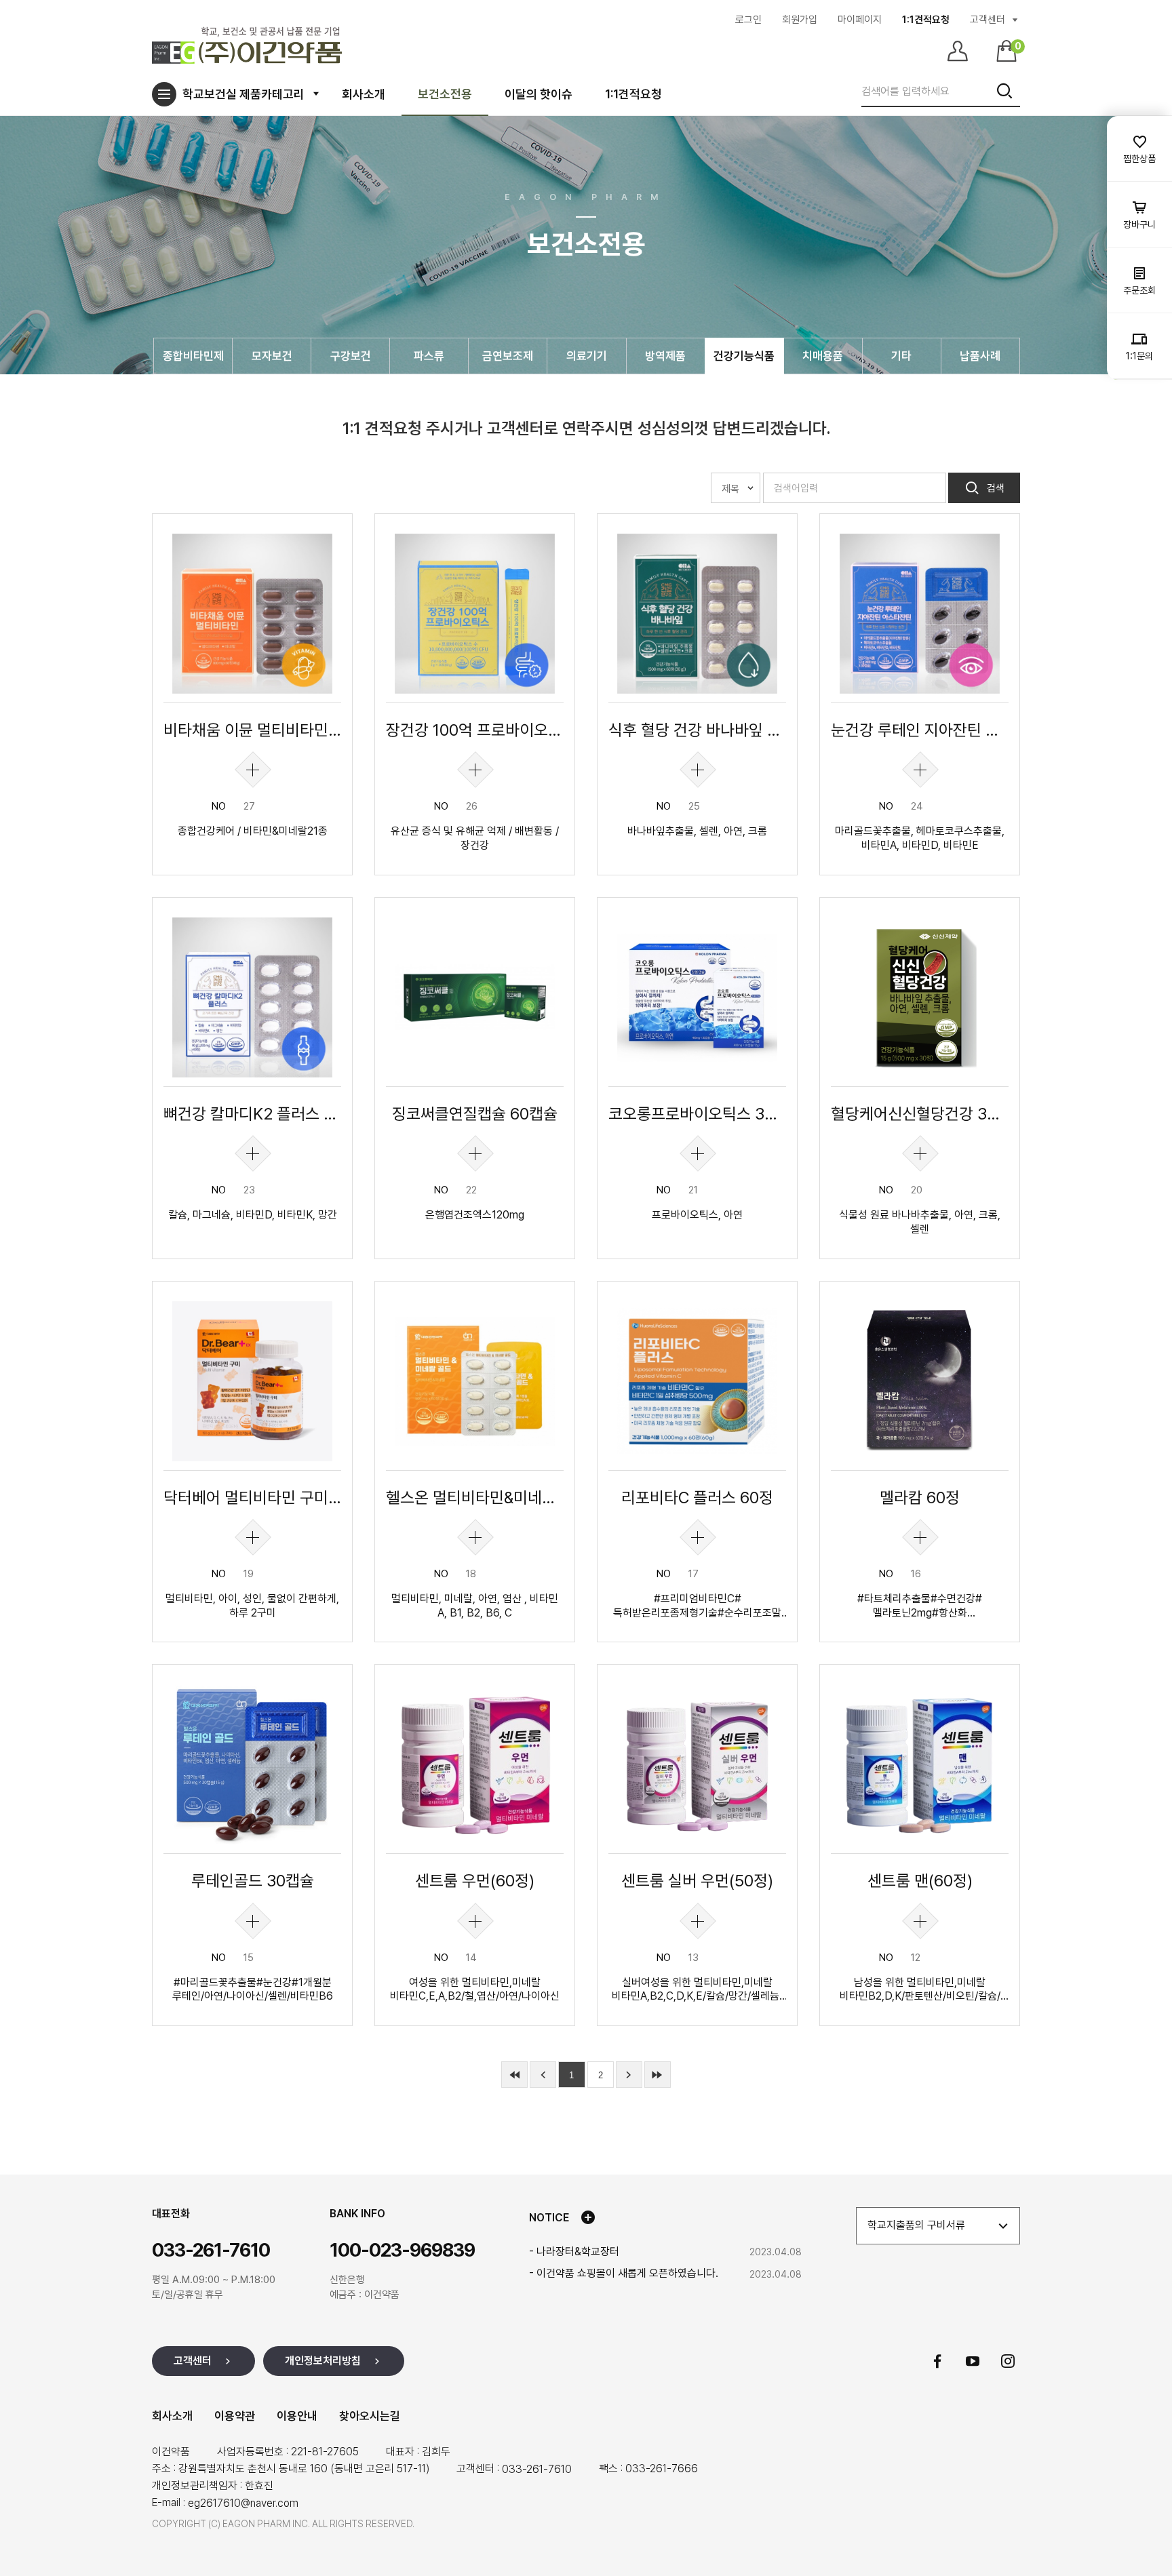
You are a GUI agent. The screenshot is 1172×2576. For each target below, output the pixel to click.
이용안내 (297, 2416)
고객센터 (988, 20)
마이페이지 (860, 20)
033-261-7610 (537, 2469)
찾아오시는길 (370, 2416)
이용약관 (235, 2416)
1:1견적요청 (926, 20)
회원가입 (800, 20)
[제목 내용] (736, 488)
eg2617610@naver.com (243, 2503)
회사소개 (172, 2416)
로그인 (748, 20)
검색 (994, 488)
